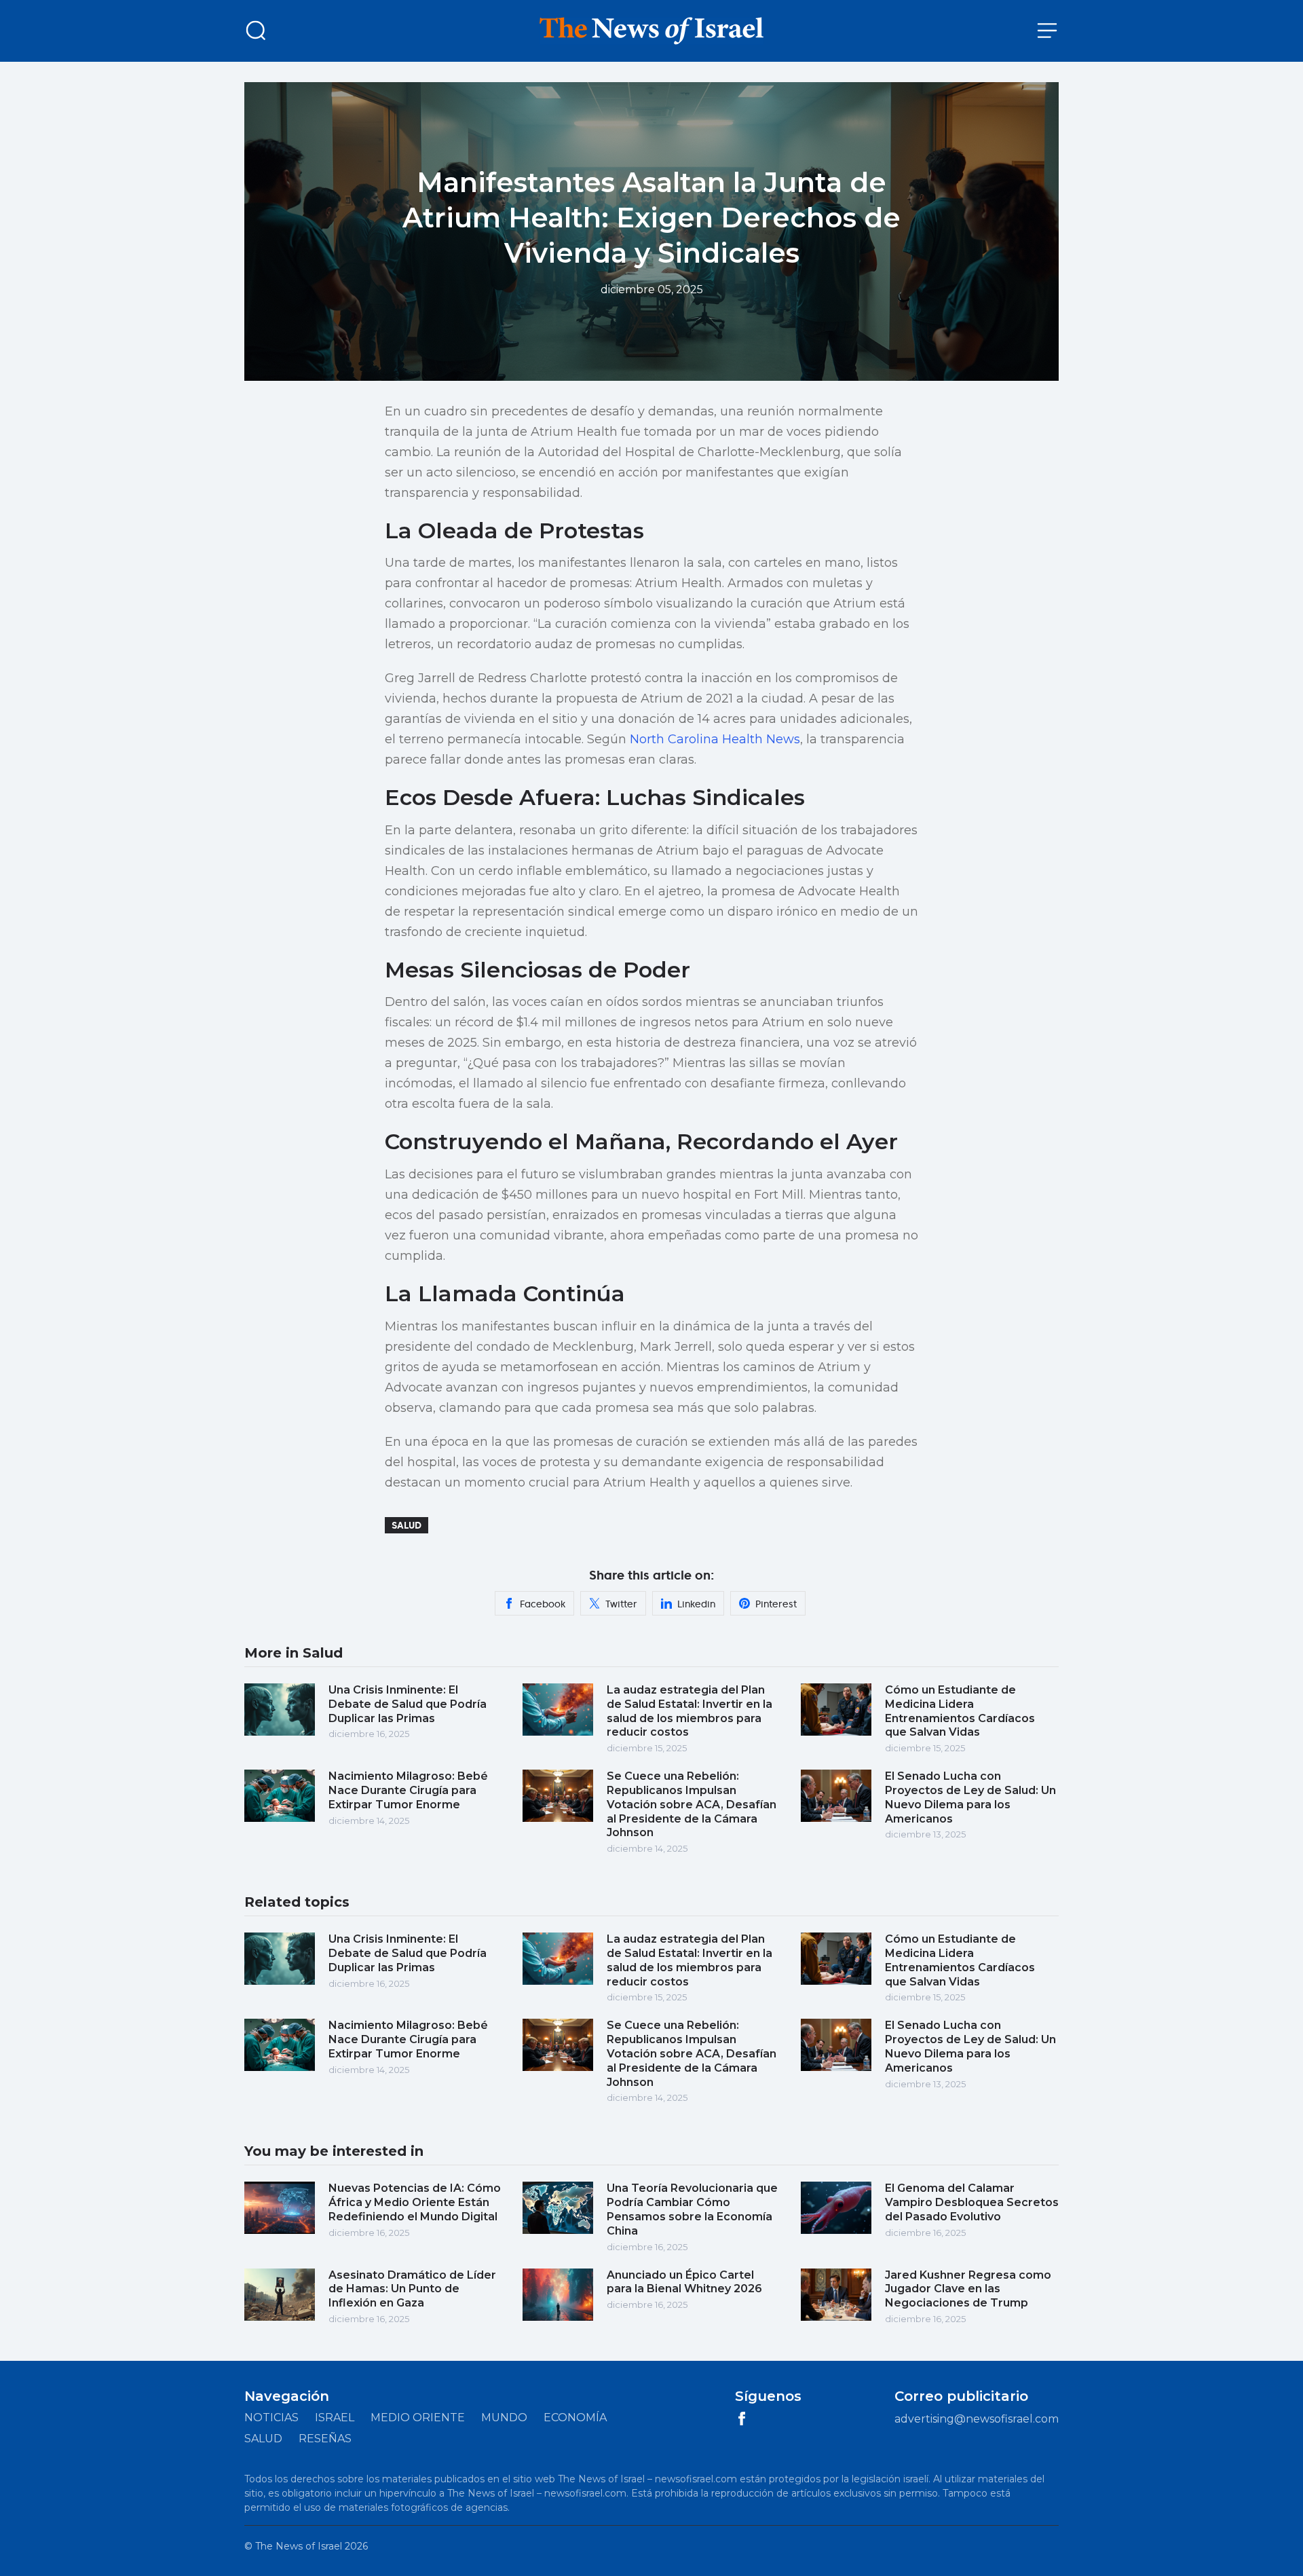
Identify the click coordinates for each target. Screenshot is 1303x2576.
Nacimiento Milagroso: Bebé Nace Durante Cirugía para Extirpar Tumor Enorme (408, 1790)
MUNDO (504, 2418)
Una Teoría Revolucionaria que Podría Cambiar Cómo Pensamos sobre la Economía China (692, 2209)
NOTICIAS (271, 2418)
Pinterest (776, 1604)
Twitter (621, 1604)
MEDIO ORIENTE (418, 2418)
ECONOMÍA (575, 2418)
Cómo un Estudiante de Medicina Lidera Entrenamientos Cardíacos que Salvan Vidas (960, 1711)
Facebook (543, 1604)
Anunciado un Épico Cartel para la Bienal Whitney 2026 (684, 2282)
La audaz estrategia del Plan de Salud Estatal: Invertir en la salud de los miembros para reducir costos (690, 1711)
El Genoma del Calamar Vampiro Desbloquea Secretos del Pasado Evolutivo (972, 2202)
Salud (407, 1525)
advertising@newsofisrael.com (977, 2419)
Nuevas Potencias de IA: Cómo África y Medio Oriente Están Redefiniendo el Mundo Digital (415, 2202)
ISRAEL (335, 2418)
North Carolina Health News (715, 739)
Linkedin (696, 1604)
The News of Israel (299, 2546)
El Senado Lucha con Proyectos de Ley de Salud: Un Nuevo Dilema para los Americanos (970, 1797)
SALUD (263, 2439)
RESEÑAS (325, 2439)
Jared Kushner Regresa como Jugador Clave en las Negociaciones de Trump (968, 2289)
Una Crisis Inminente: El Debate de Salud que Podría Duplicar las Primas (408, 1704)
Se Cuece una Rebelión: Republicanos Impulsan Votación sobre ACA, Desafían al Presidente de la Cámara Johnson (692, 1804)
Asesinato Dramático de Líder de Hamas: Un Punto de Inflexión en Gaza (412, 2289)
